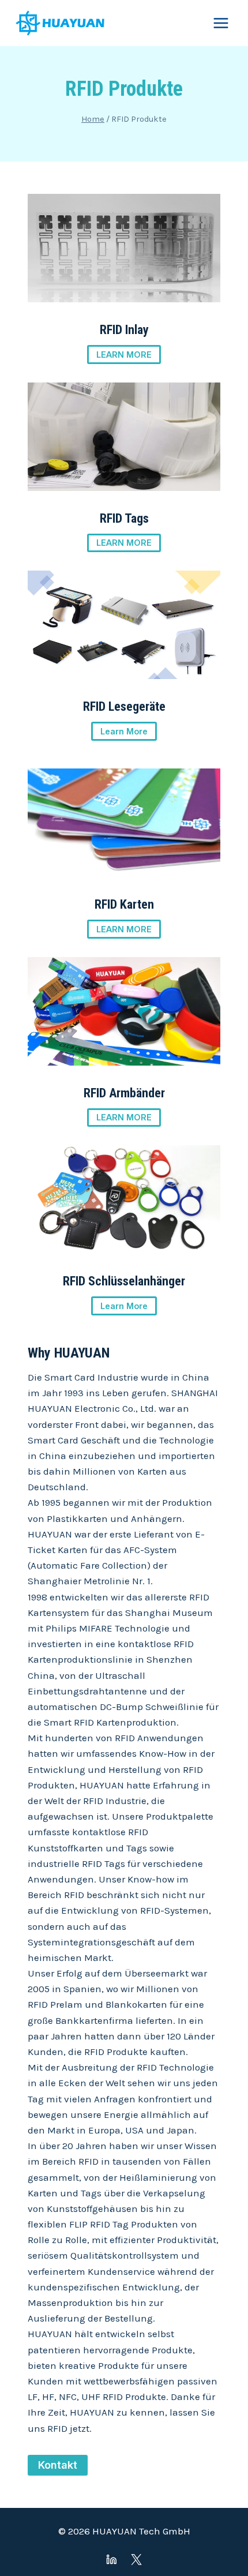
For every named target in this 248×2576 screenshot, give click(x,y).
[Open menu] (221, 23)
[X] (136, 2560)
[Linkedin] (112, 2560)
